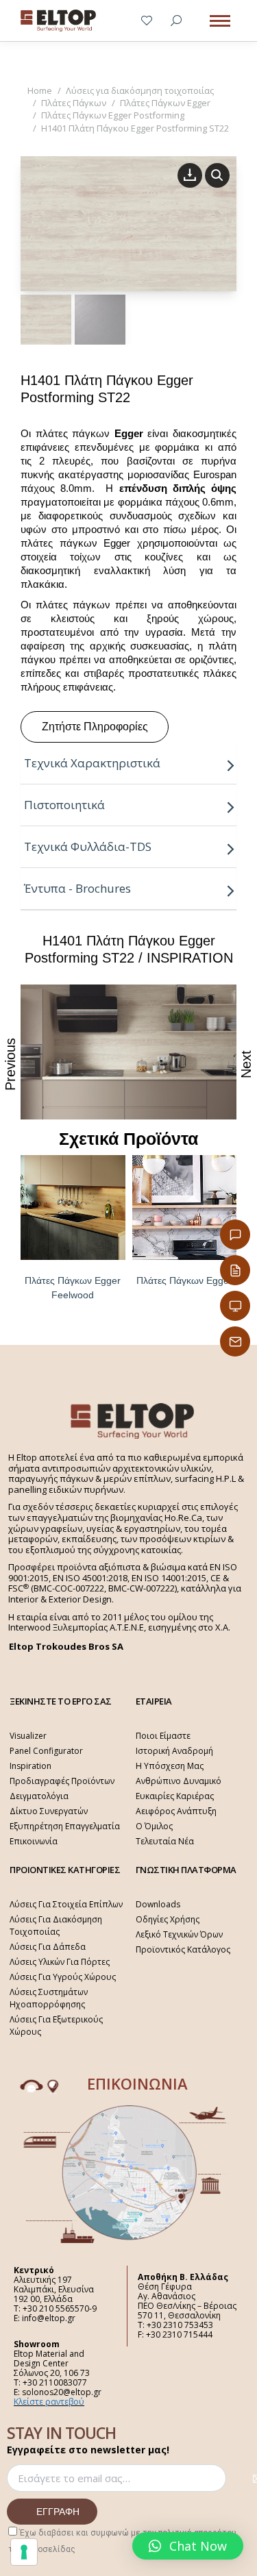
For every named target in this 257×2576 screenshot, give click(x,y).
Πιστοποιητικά (64, 805)
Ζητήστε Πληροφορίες (95, 727)
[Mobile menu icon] (220, 21)
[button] (188, 2546)
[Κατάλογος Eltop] (235, 1270)
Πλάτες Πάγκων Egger (184, 1280)
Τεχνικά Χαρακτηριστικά (92, 763)
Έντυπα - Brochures (77, 888)
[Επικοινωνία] (235, 1235)
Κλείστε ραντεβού (49, 2402)
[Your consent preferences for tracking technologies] (24, 2552)
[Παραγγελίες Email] (235, 1341)
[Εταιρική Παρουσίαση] (235, 1306)
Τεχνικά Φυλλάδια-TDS (88, 846)
